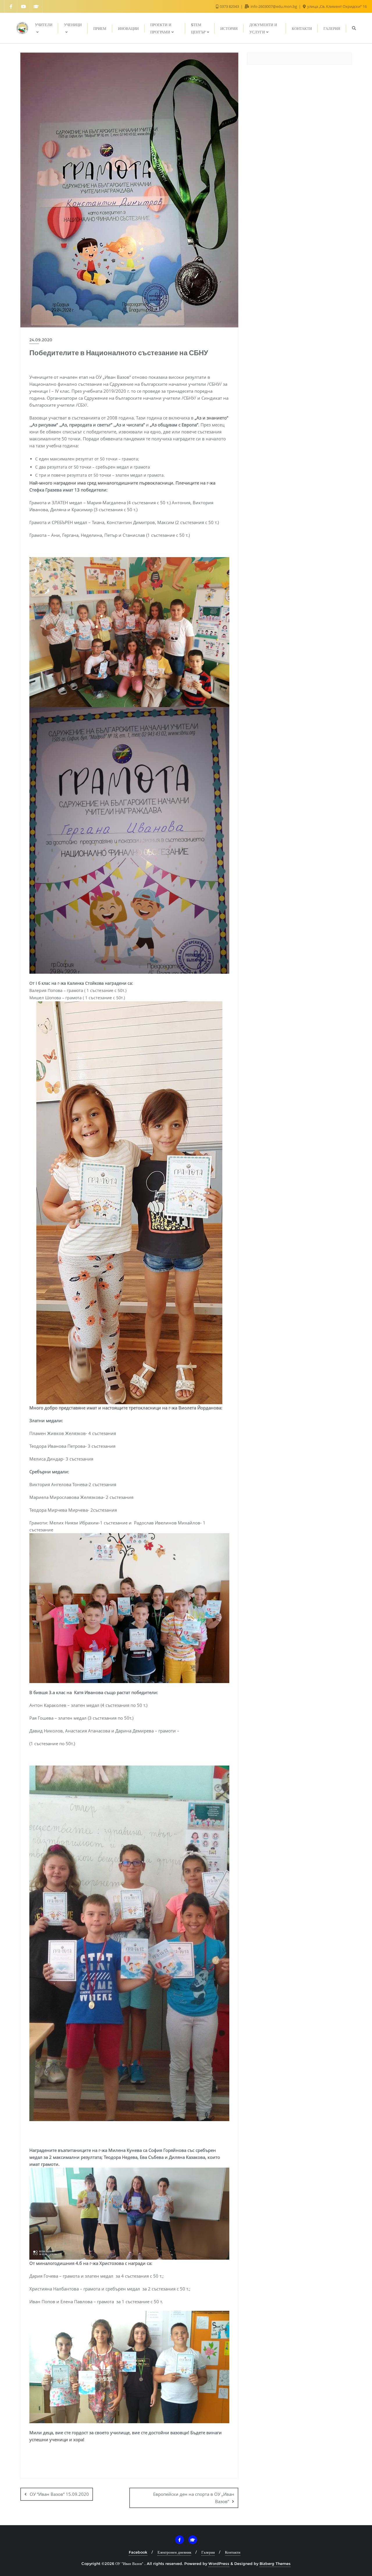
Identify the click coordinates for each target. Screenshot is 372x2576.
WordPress (219, 2564)
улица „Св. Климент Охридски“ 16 (337, 6)
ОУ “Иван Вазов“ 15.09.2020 (59, 2494)
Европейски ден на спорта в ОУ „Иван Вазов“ (194, 2498)
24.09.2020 (41, 340)
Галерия (208, 2552)
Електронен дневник (174, 2552)
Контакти (233, 2552)
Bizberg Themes (275, 2564)
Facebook (138, 2552)
